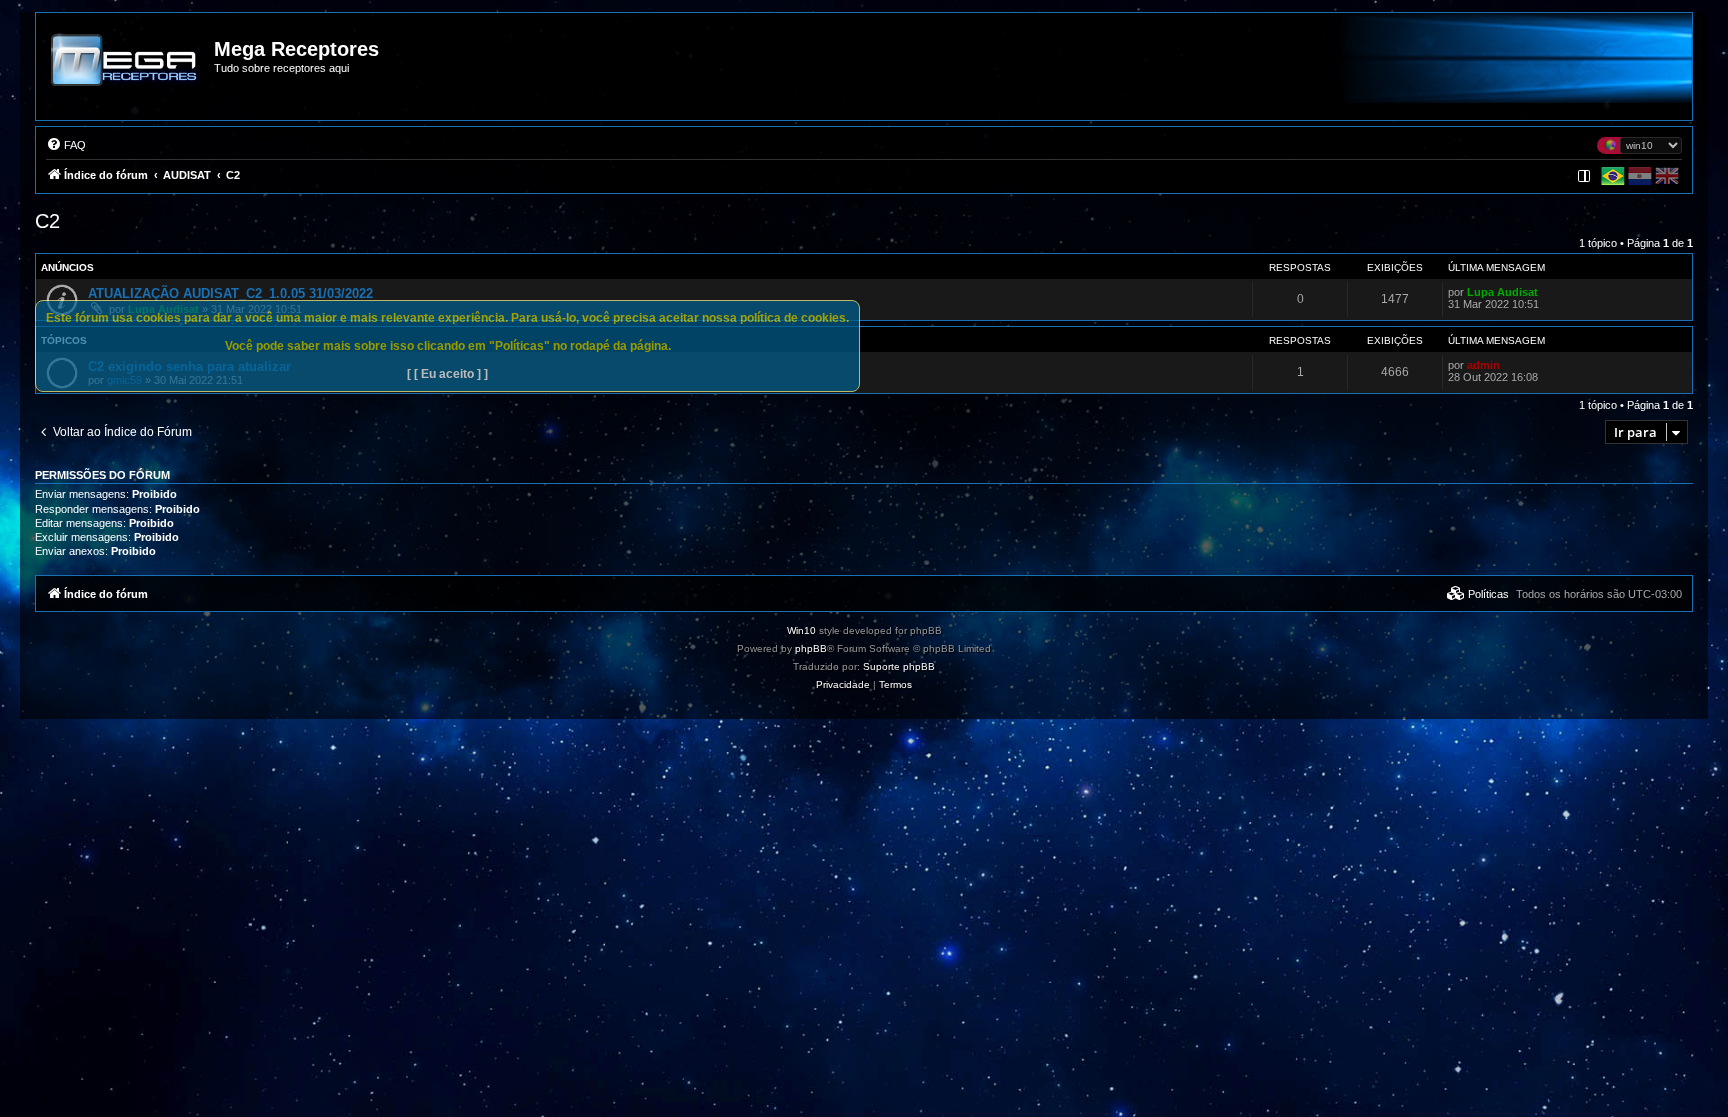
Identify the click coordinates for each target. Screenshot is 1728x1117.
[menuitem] (66, 145)
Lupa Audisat (1502, 292)
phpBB (811, 648)
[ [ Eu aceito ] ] (447, 374)
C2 (47, 221)
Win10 (801, 630)
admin (1483, 365)
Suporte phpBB (899, 666)
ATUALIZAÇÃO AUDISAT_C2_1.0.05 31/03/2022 (230, 293)
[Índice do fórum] (126, 74)
